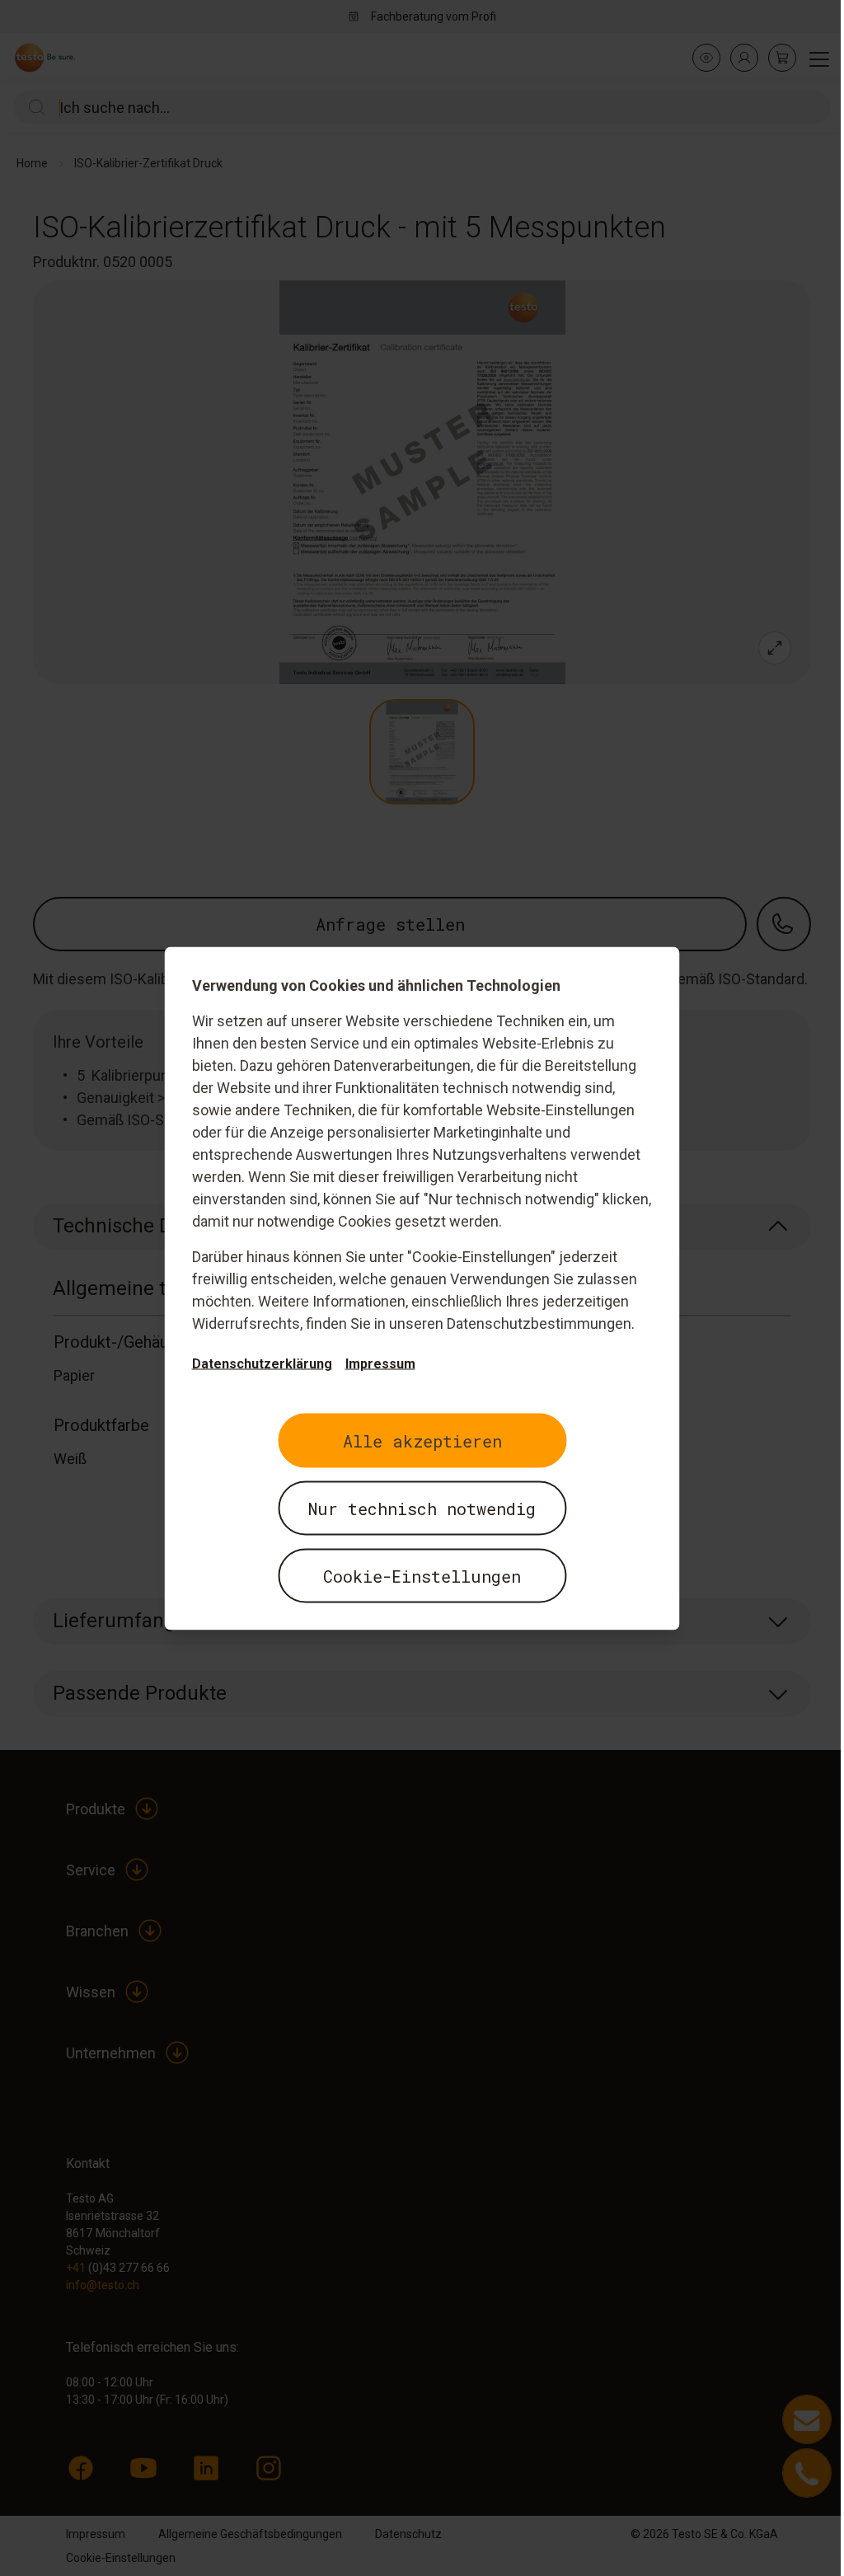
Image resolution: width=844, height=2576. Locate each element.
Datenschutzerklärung (262, 1363)
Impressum (380, 1363)
